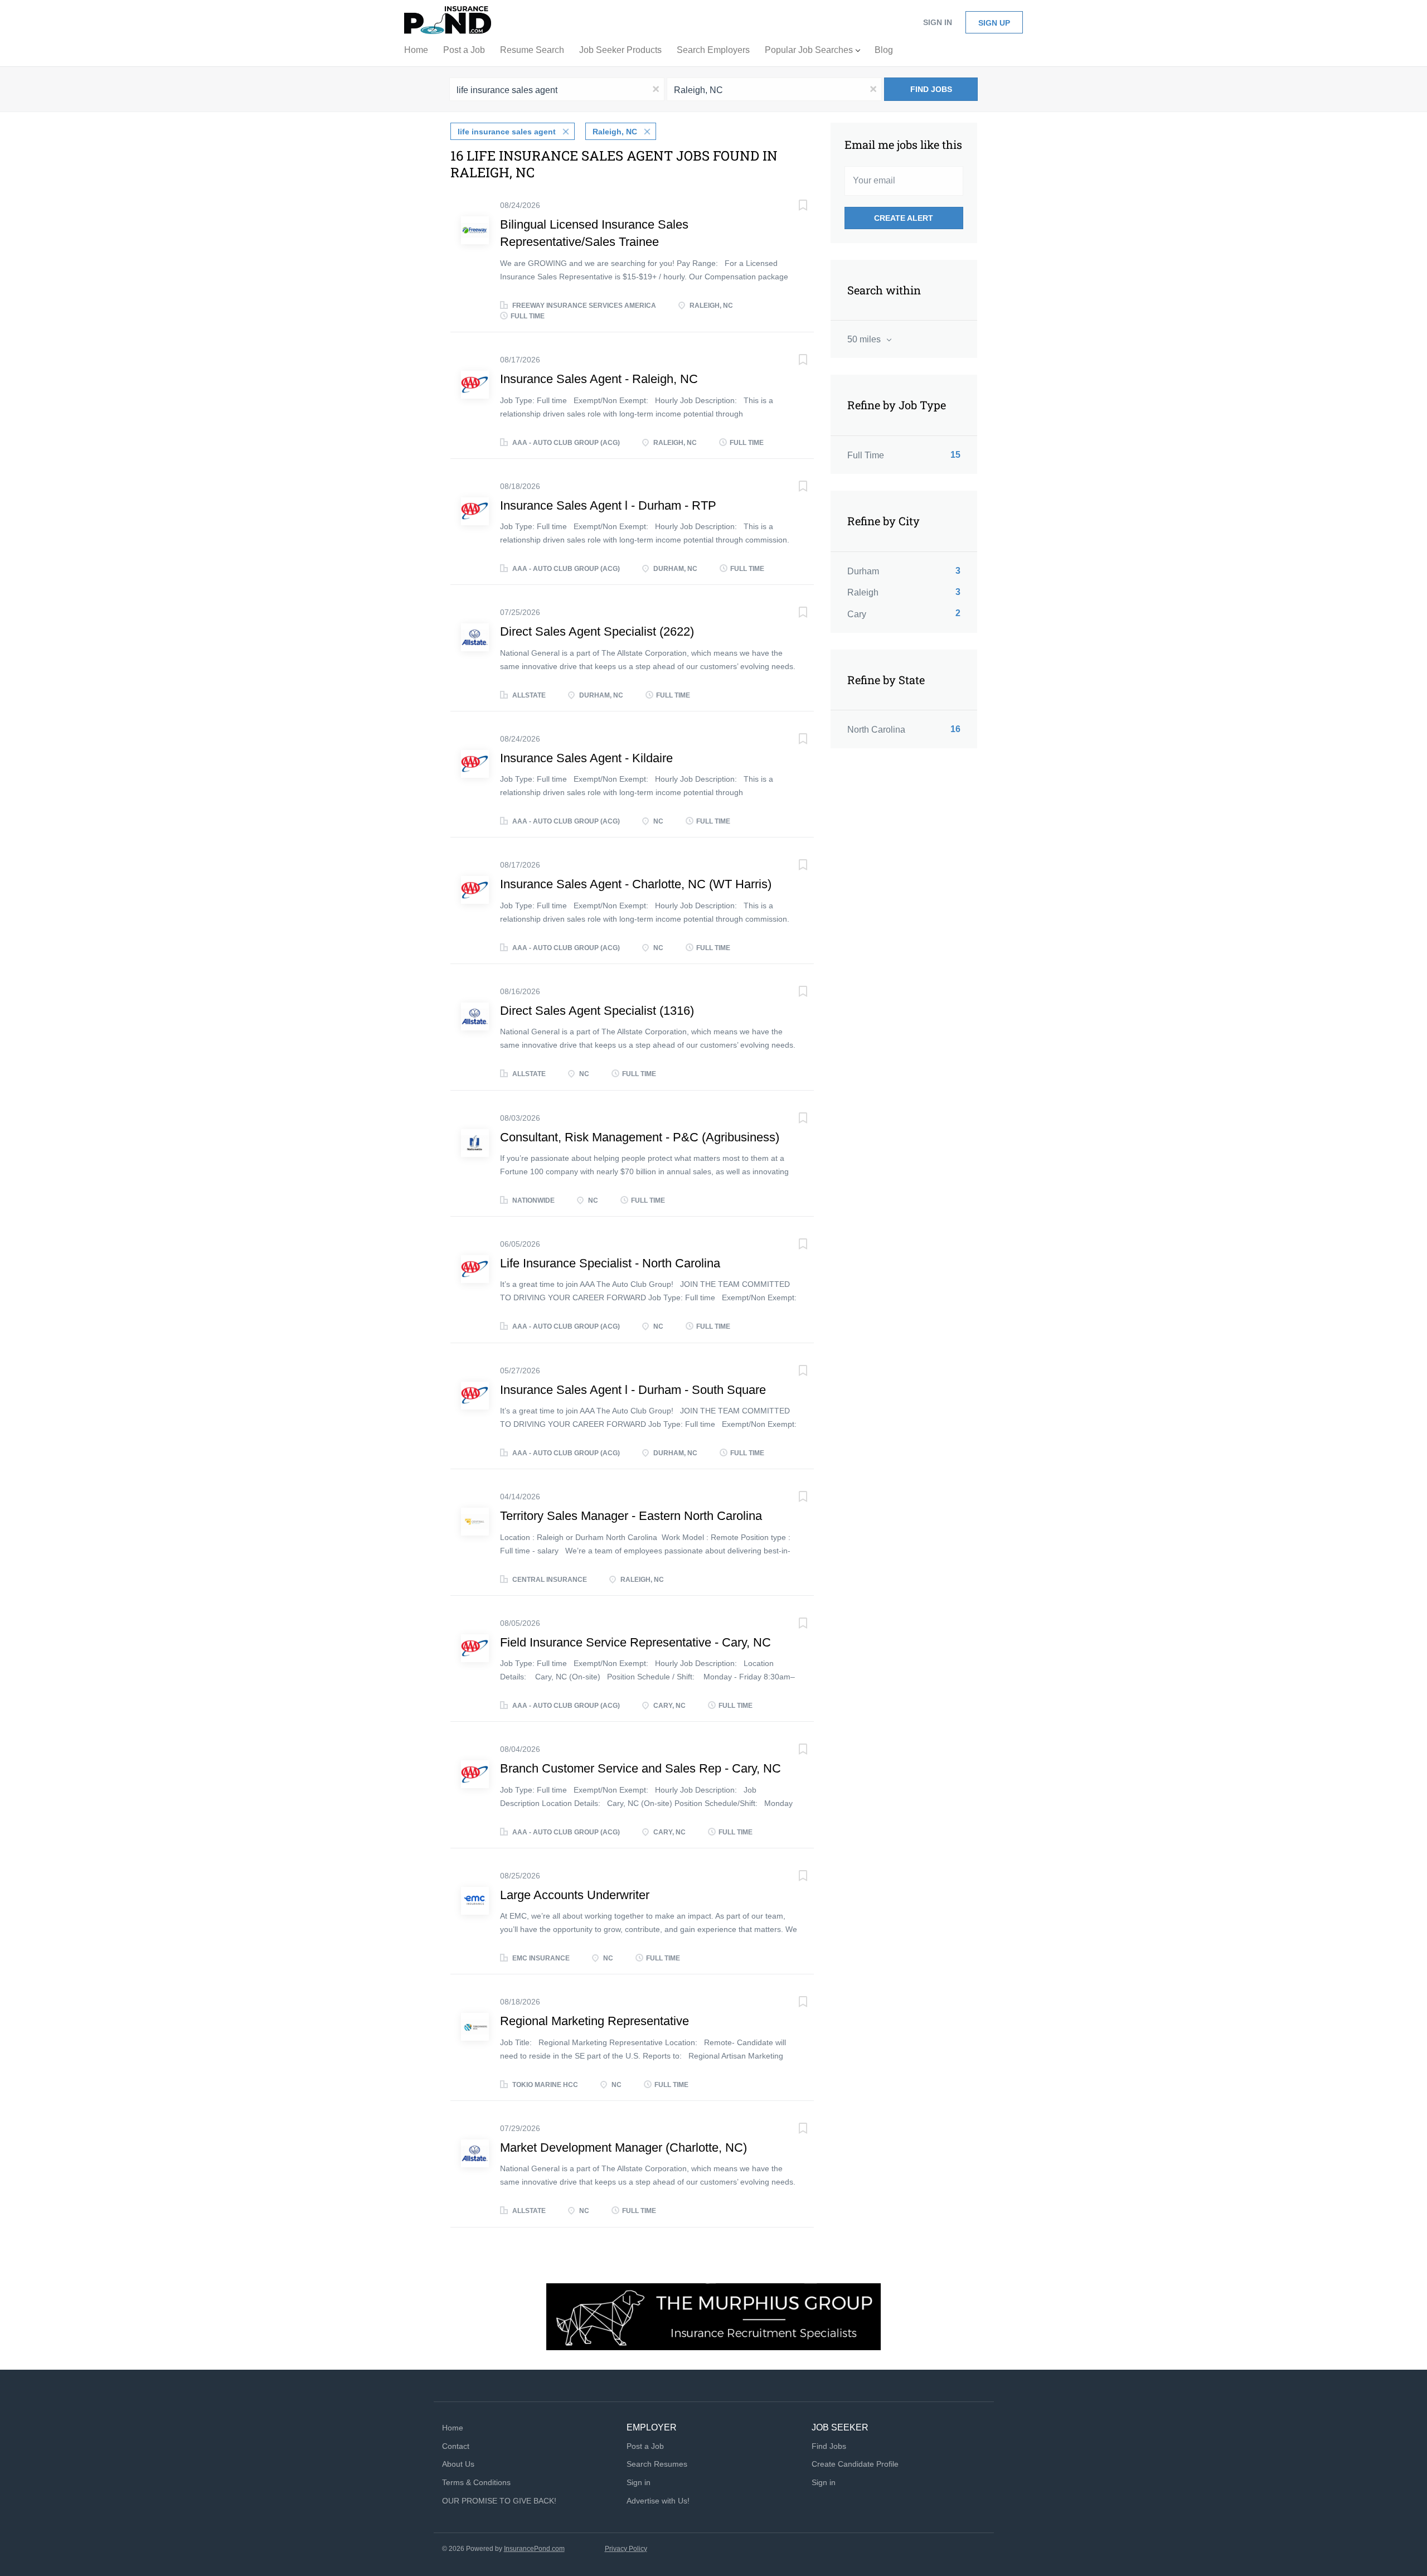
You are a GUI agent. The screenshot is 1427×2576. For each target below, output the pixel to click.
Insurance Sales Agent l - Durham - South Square (633, 1390)
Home (453, 2428)
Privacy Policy (626, 2549)
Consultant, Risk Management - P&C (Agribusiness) (640, 1137)
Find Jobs (931, 89)
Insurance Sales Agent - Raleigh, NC (599, 379)
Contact (456, 2446)
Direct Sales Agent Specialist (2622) (597, 631)
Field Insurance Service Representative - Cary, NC (635, 1642)
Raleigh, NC (615, 132)
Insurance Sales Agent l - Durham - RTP (608, 505)
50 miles (865, 339)
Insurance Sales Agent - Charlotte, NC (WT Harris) (636, 884)
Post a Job (645, 2446)
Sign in (938, 22)
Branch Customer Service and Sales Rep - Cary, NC (640, 1768)
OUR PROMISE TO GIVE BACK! (499, 2501)
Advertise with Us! (658, 2501)
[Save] (792, 207)
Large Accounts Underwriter (575, 1895)
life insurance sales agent (507, 132)
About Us (458, 2464)
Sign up (994, 23)
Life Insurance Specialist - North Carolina (610, 1263)
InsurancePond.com (534, 2549)
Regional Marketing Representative (594, 2021)
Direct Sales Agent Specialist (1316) (597, 1011)
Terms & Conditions (476, 2482)
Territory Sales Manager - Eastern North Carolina (631, 1516)
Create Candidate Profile (855, 2464)
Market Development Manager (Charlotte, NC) (623, 2148)
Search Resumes (657, 2464)
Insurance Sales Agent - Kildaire (586, 758)
